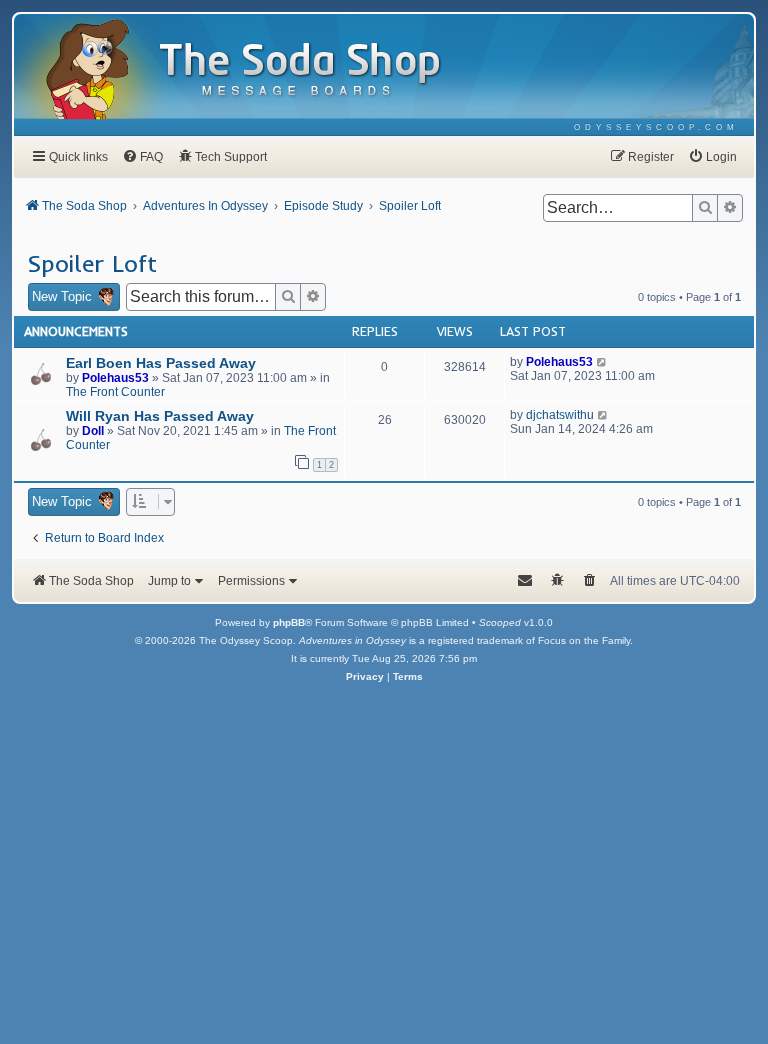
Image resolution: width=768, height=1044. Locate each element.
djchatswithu (560, 415)
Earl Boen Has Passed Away (161, 363)
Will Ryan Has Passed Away (160, 416)
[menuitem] (656, 127)
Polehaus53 (115, 378)
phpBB (289, 622)
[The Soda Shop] (301, 70)
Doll (93, 431)
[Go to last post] (602, 362)
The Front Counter (115, 392)
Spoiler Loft (92, 263)
